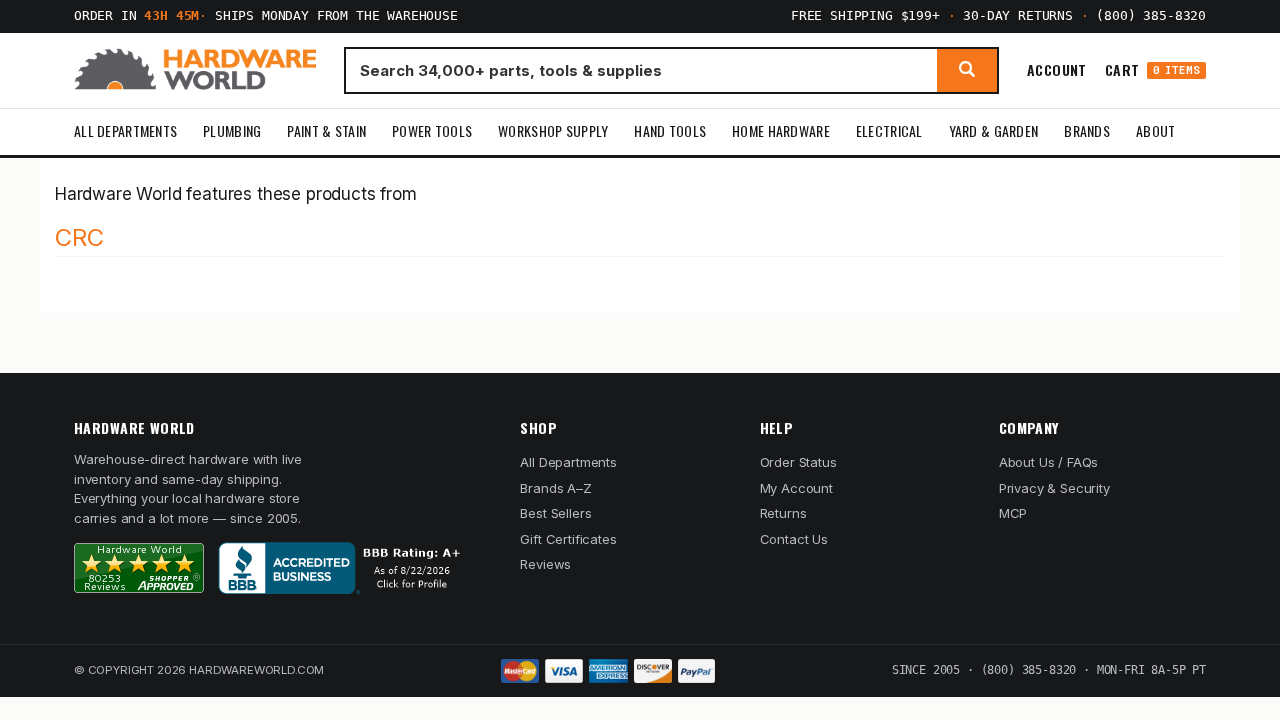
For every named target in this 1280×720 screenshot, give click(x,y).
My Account (796, 488)
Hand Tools (670, 130)
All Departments (125, 130)
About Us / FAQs (1048, 462)
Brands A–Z (555, 488)
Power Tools (432, 130)
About (1155, 130)
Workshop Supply (553, 130)
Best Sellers (555, 513)
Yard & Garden (994, 130)
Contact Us (794, 539)
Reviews (545, 564)
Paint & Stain (326, 130)
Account (1057, 70)
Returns (783, 513)
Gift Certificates (568, 539)
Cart (1152, 70)
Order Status (798, 462)
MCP (1013, 513)
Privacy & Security (1054, 488)
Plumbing (232, 130)
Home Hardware (781, 130)
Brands (1087, 130)
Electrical (889, 130)
